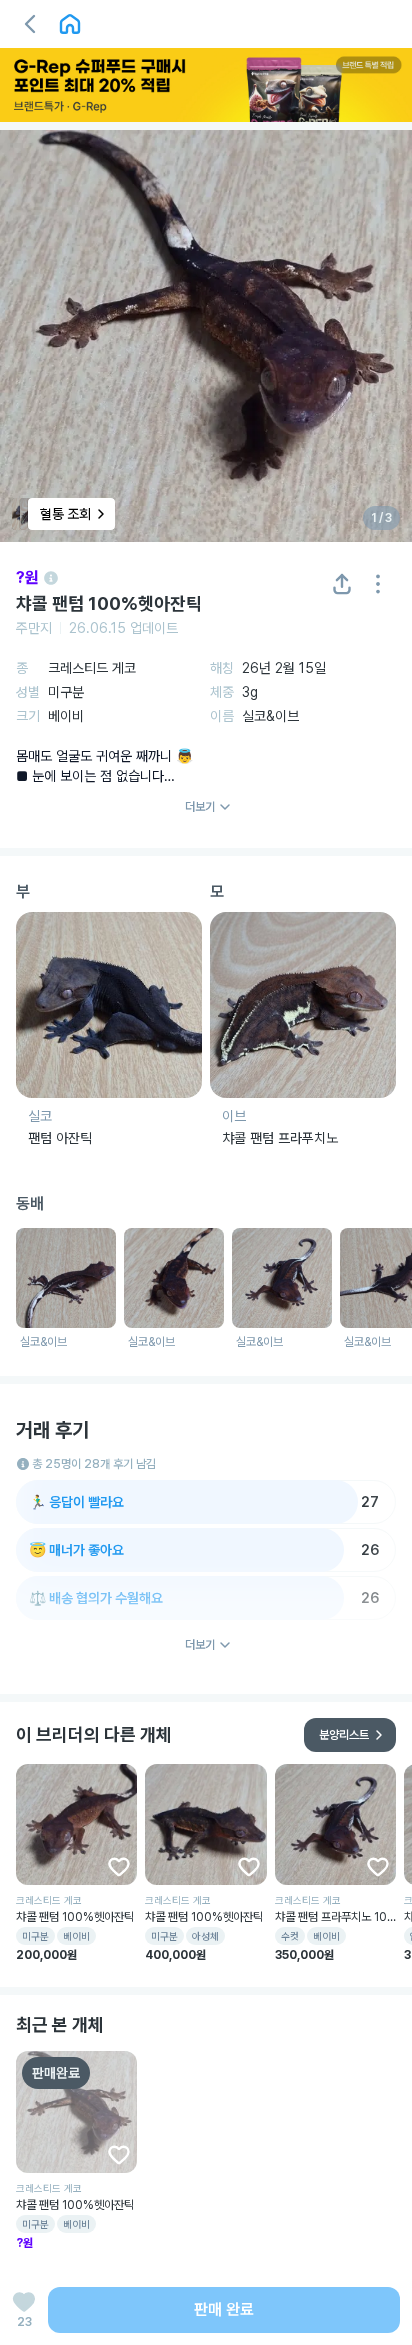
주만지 (34, 628)
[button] (30, 24)
